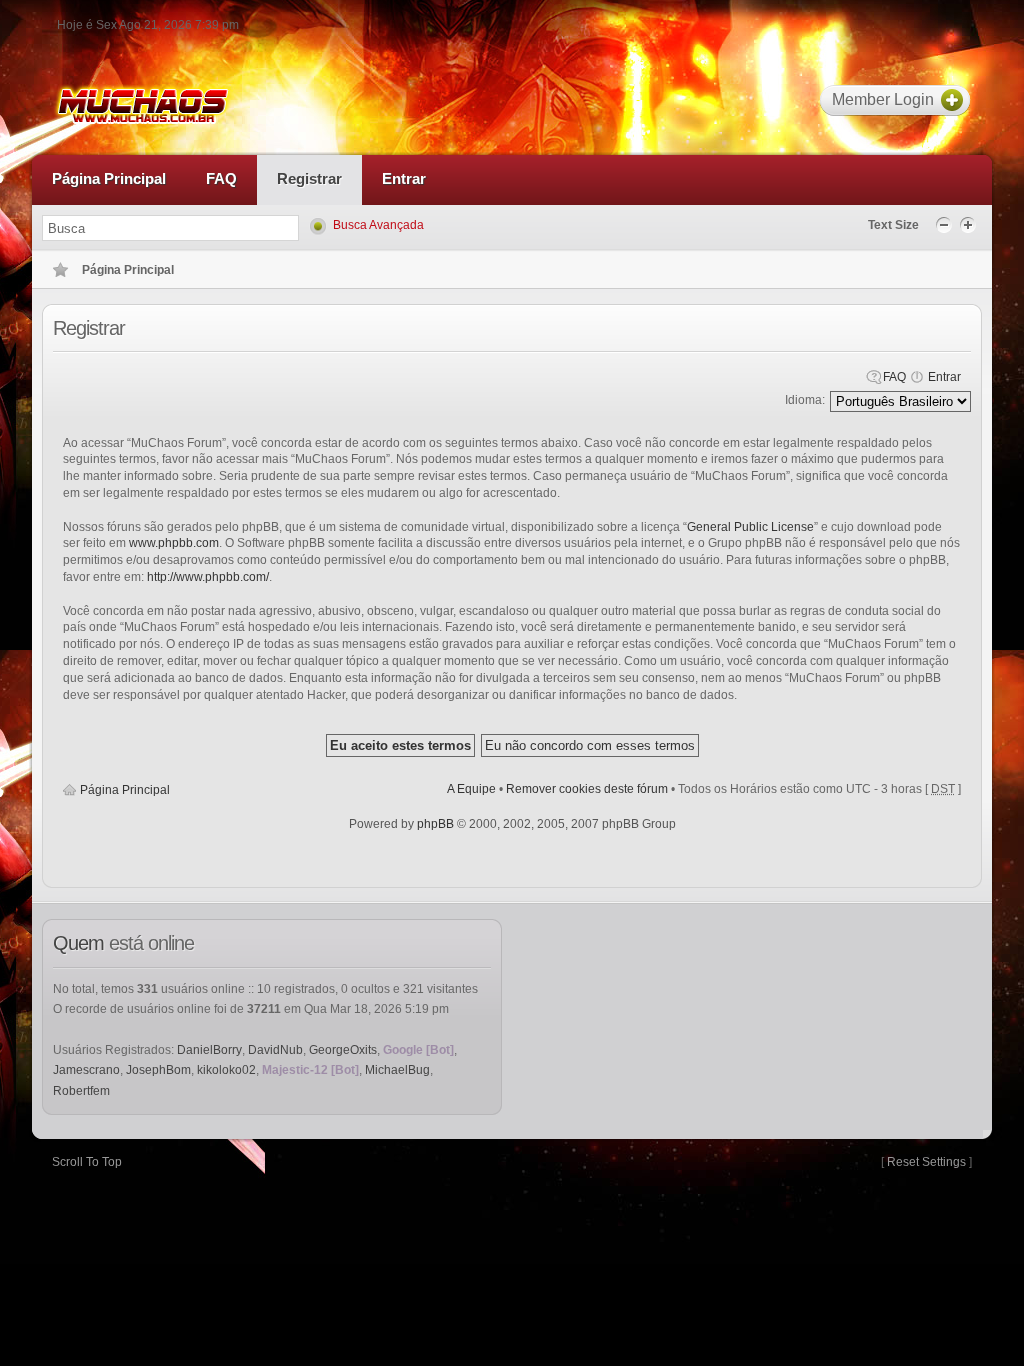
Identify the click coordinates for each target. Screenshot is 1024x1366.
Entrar (944, 377)
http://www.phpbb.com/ (208, 577)
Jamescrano (86, 1070)
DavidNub (275, 1050)
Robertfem (81, 1091)
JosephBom (158, 1070)
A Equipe (471, 789)
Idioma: (805, 400)
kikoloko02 (226, 1070)
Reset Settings (926, 1162)
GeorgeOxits (343, 1050)
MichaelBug (397, 1070)
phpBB (435, 824)
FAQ (894, 377)
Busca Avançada (378, 225)
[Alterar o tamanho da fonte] (946, 224)
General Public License (750, 527)
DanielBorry (209, 1050)
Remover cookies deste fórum (587, 789)
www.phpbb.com (174, 543)
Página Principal (125, 790)
